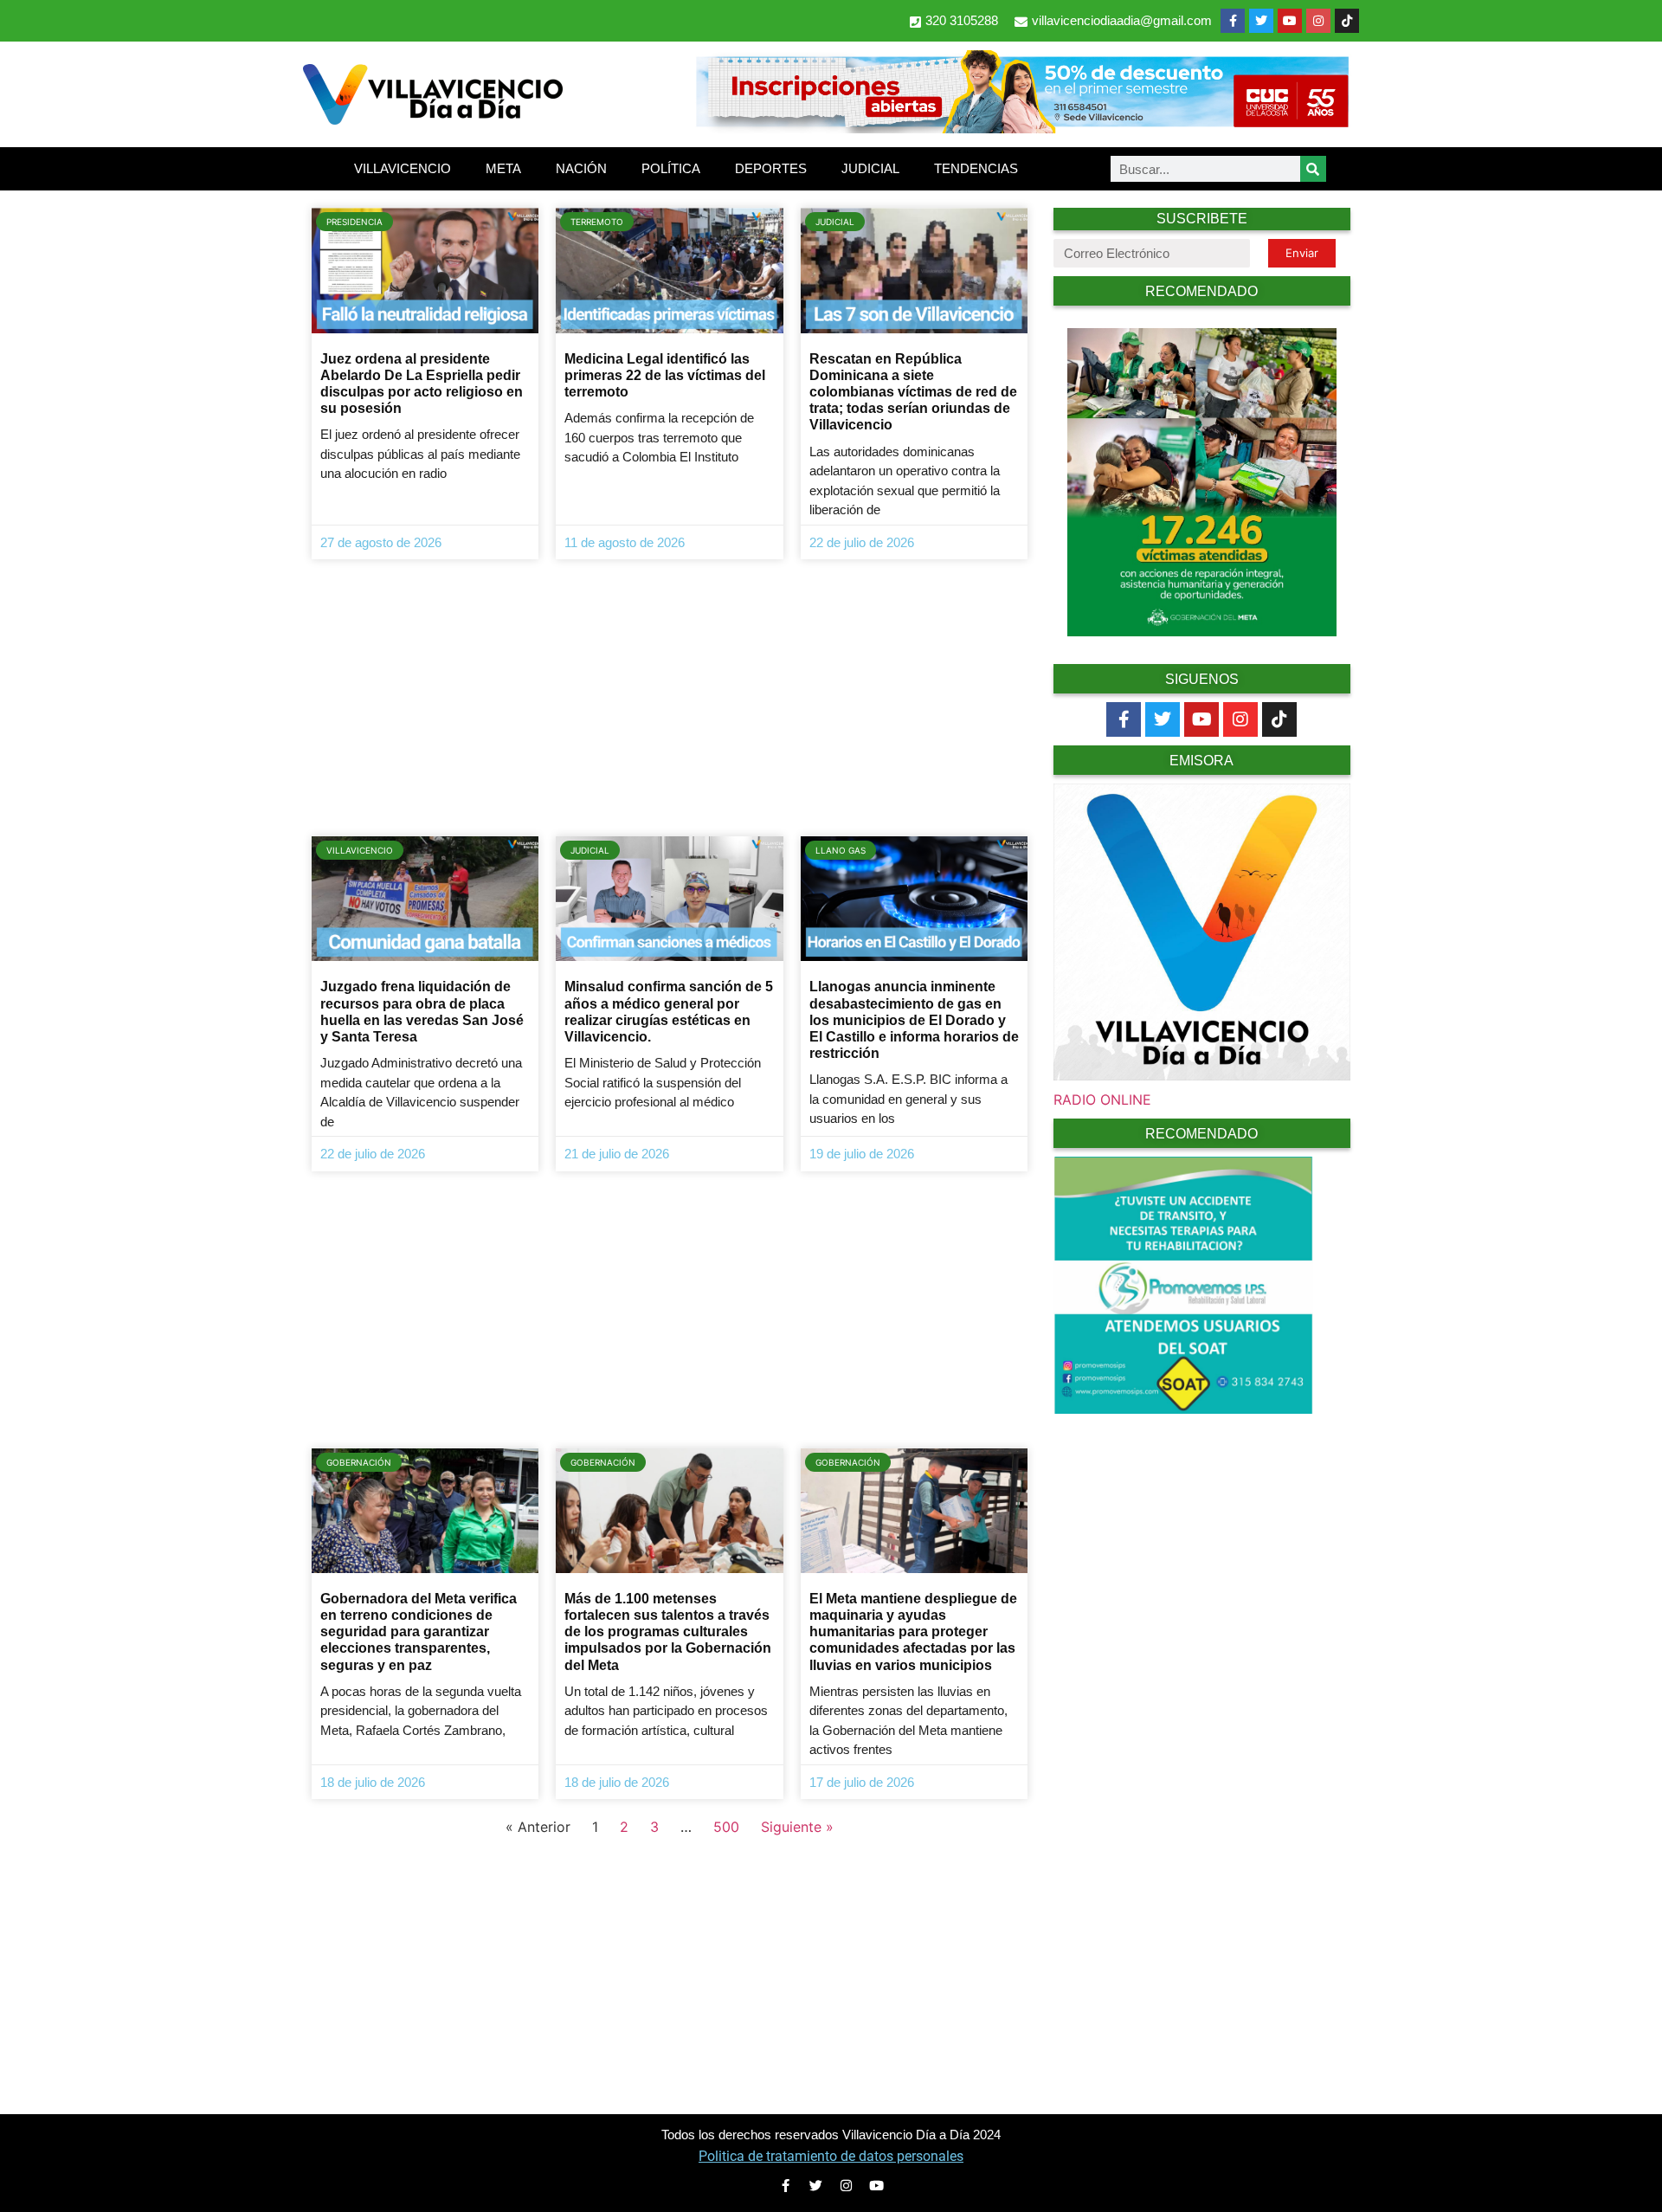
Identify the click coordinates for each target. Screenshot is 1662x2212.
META (503, 168)
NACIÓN (581, 168)
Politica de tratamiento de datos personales (831, 2156)
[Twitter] (1261, 21)
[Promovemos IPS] (1183, 1409)
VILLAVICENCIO (403, 168)
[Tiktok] (1279, 719)
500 (726, 1827)
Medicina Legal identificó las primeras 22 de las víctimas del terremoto (665, 375)
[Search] (1313, 169)
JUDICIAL (870, 168)
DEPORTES (771, 168)
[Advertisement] (670, 698)
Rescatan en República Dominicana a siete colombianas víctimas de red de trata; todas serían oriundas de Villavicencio (913, 392)
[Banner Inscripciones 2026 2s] (1021, 128)
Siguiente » (797, 1827)
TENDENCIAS (976, 168)
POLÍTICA (671, 168)
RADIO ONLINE (1102, 1100)
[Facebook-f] (1233, 21)
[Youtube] (1290, 21)
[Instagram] (1318, 21)
